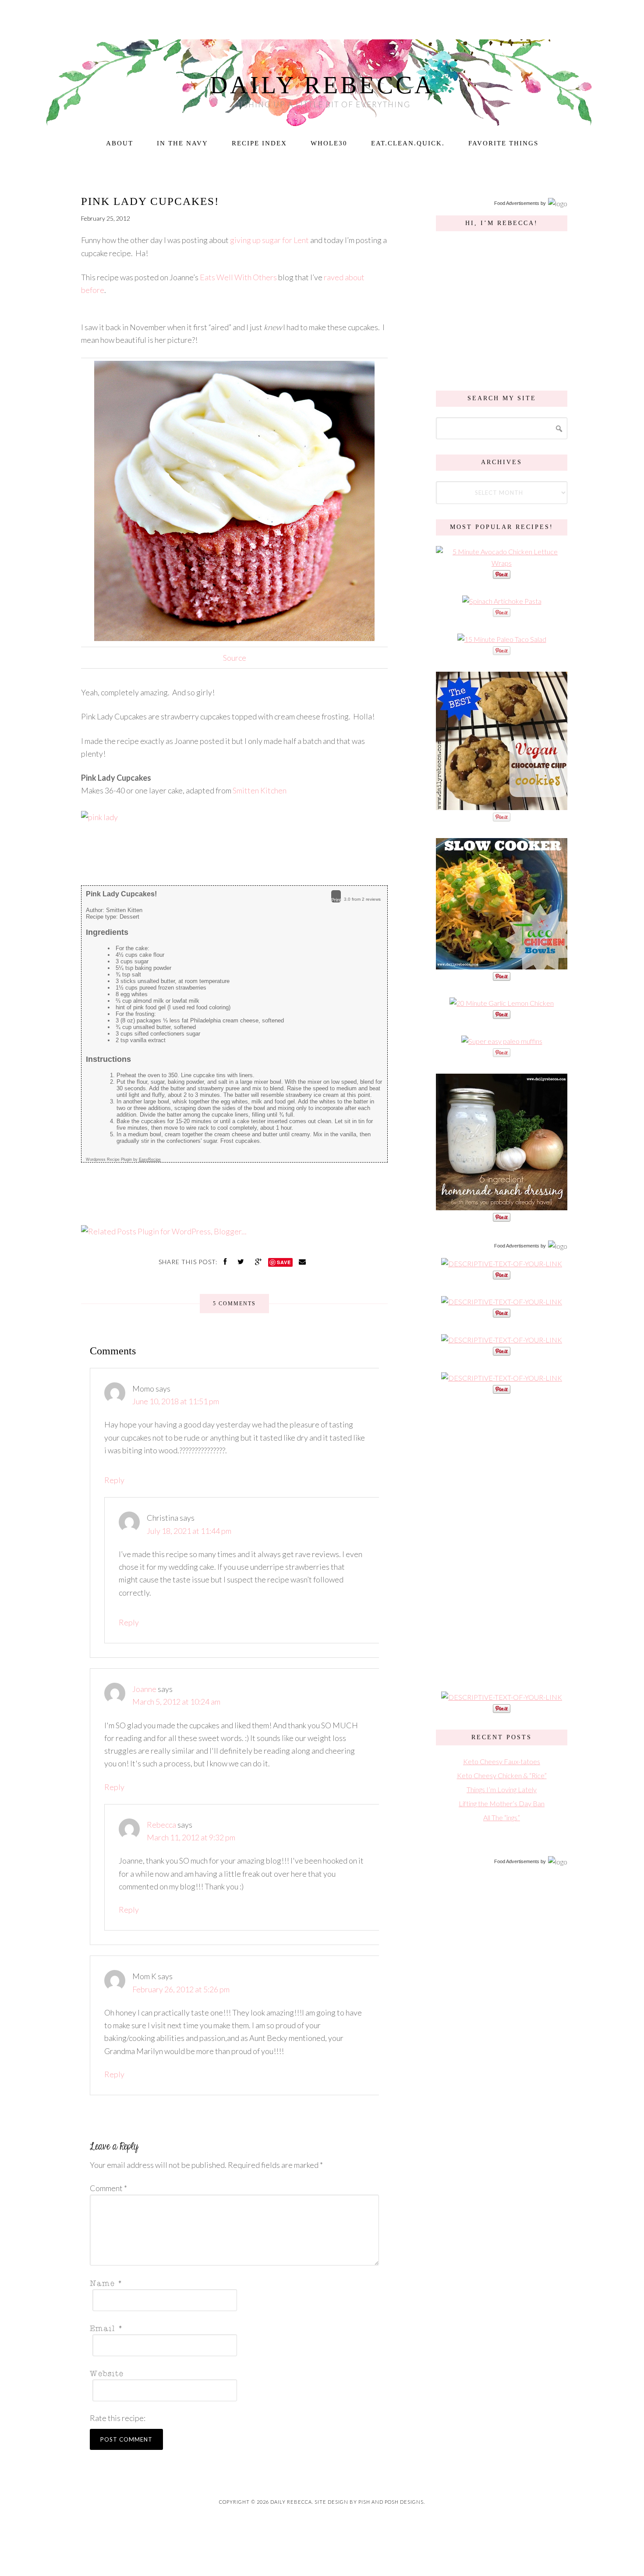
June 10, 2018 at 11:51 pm (176, 1401)
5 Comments (234, 1304)
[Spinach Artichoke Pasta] (502, 601)
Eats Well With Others (238, 277)
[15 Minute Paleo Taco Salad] (502, 639)
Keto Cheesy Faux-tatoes (502, 1761)
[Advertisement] (502, 1542)
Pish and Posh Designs (391, 2502)
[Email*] (232, 2328)
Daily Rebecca (322, 85)
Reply (114, 1480)
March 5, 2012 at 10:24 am (176, 1702)
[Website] (232, 2373)
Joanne (144, 1689)
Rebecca (161, 1825)
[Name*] (232, 2282)
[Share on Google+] (259, 1261)
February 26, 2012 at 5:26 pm (181, 1989)
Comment (108, 2188)
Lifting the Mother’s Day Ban (502, 1803)
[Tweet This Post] (242, 1261)
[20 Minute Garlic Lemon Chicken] (502, 1003)
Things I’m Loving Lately (502, 1789)
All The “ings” (502, 1817)
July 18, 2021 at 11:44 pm (189, 1531)
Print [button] (336, 900)
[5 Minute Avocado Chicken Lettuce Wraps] (502, 563)
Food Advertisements (517, 203)
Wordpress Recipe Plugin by (123, 1159)
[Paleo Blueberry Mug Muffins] (502, 1041)
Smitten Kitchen (260, 790)
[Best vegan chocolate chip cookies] (502, 805)
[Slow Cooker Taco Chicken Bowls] (502, 965)
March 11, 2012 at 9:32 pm (191, 1837)
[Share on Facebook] (226, 1261)
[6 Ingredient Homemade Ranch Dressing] (502, 1206)
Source (235, 658)
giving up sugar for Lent (269, 240)
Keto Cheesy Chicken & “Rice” (502, 1775)
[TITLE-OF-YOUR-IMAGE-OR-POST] (502, 1263)
